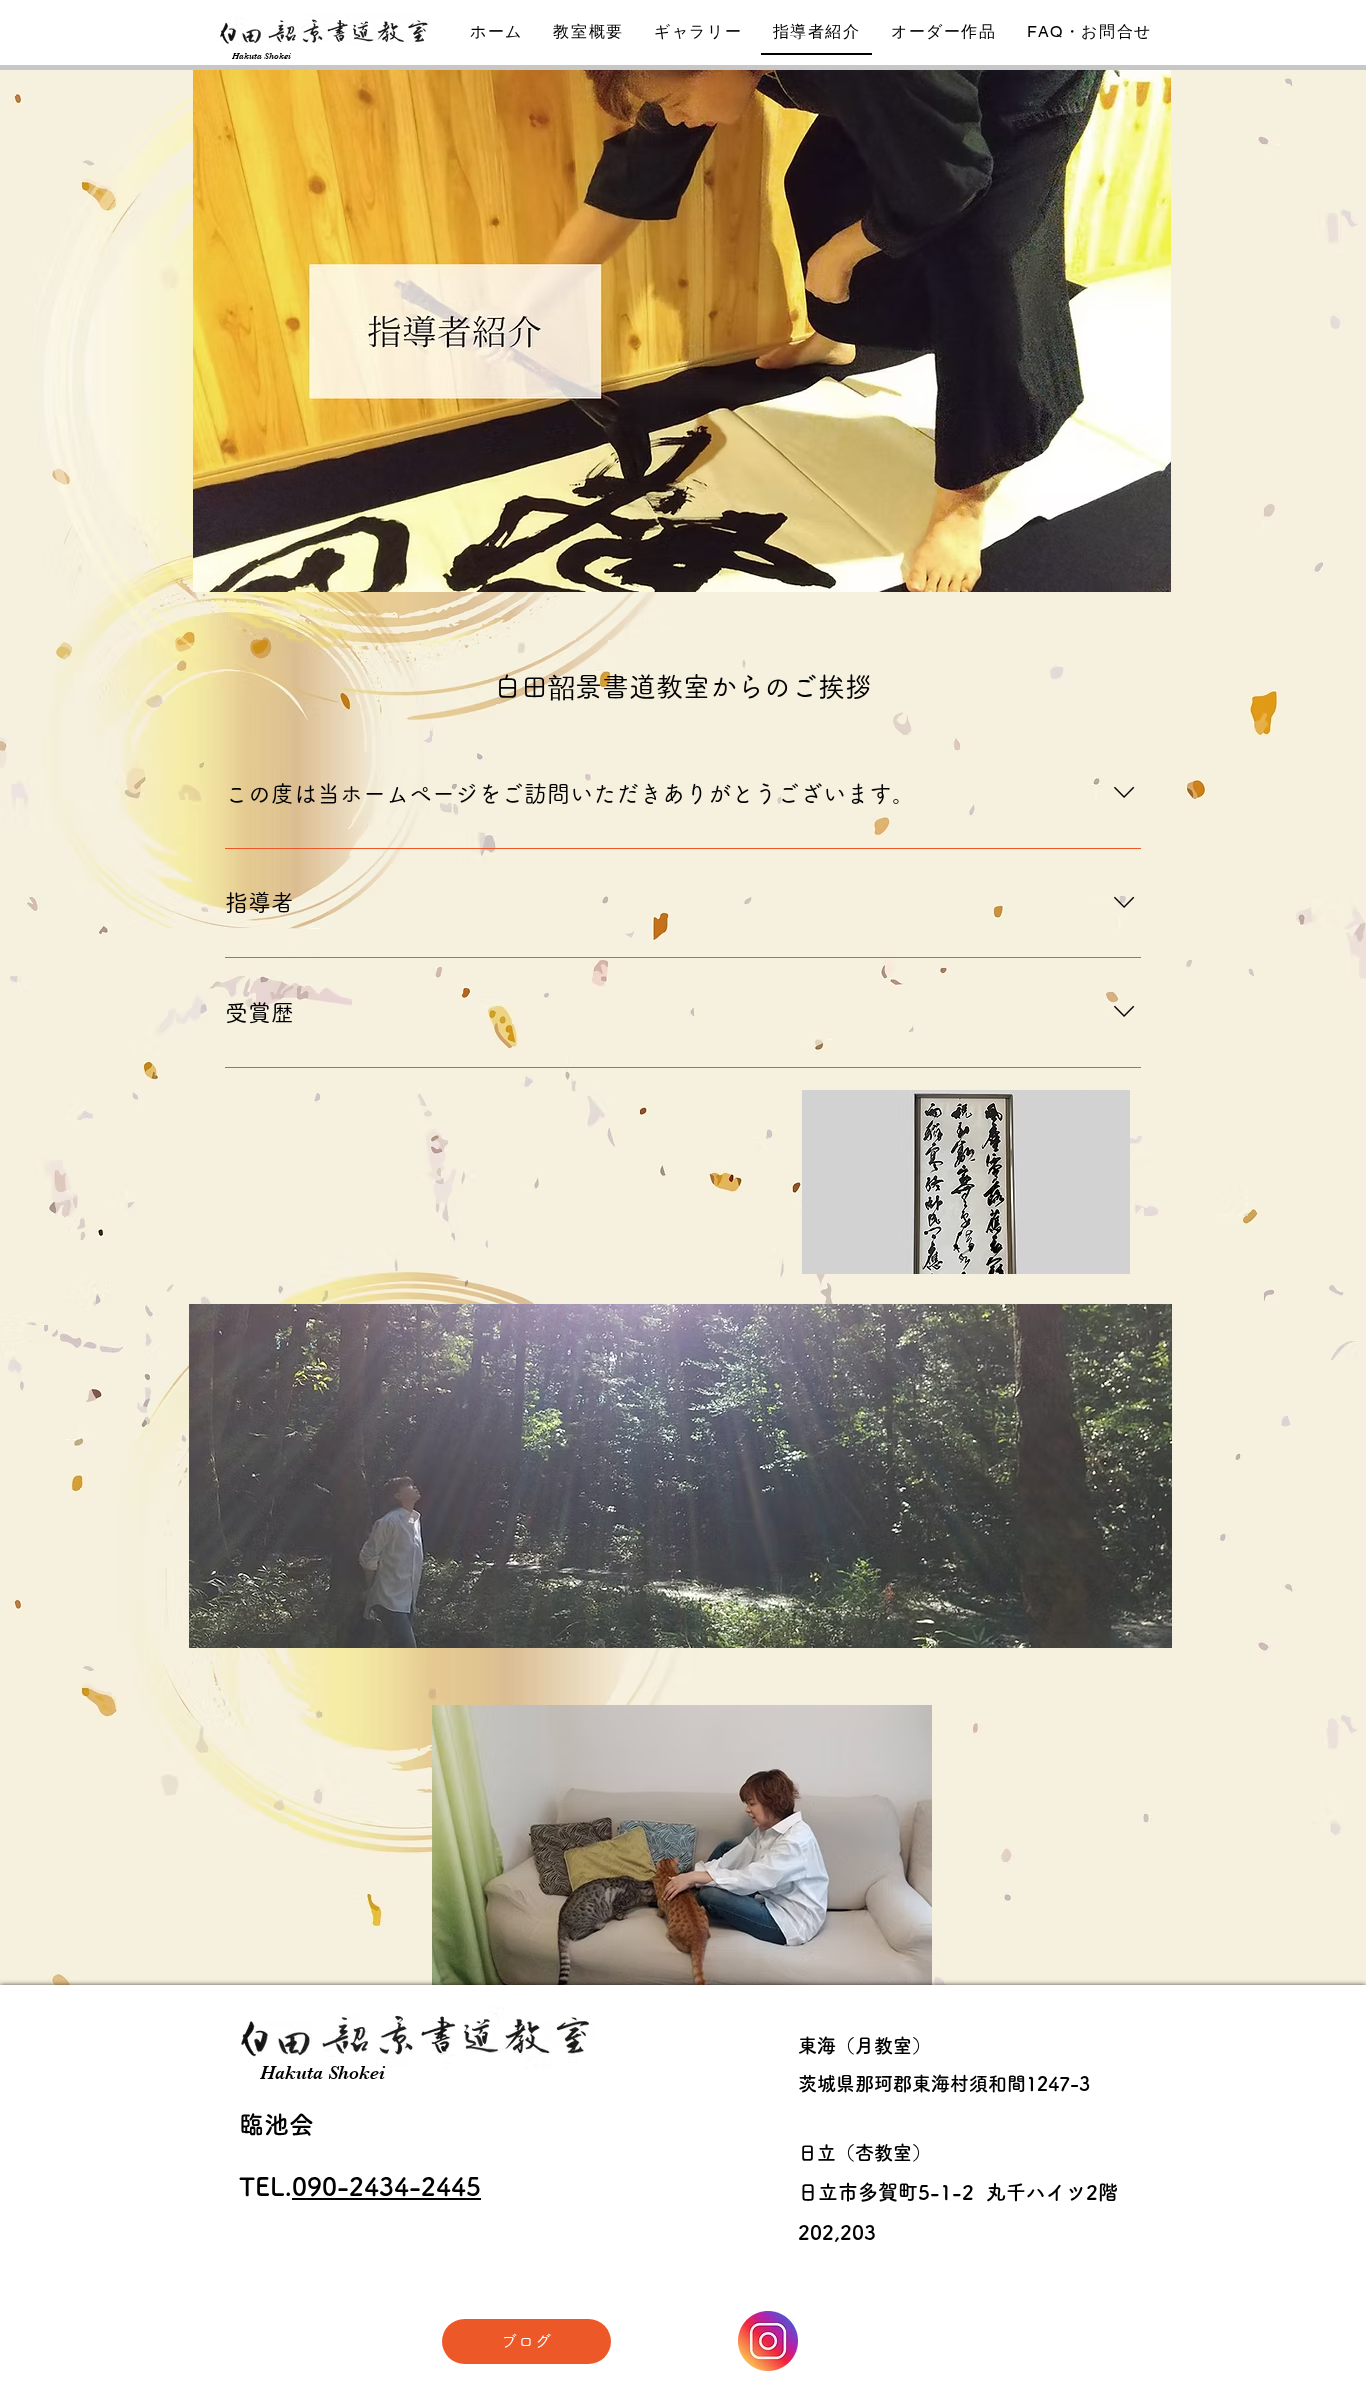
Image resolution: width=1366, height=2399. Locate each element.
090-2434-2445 (386, 2186)
